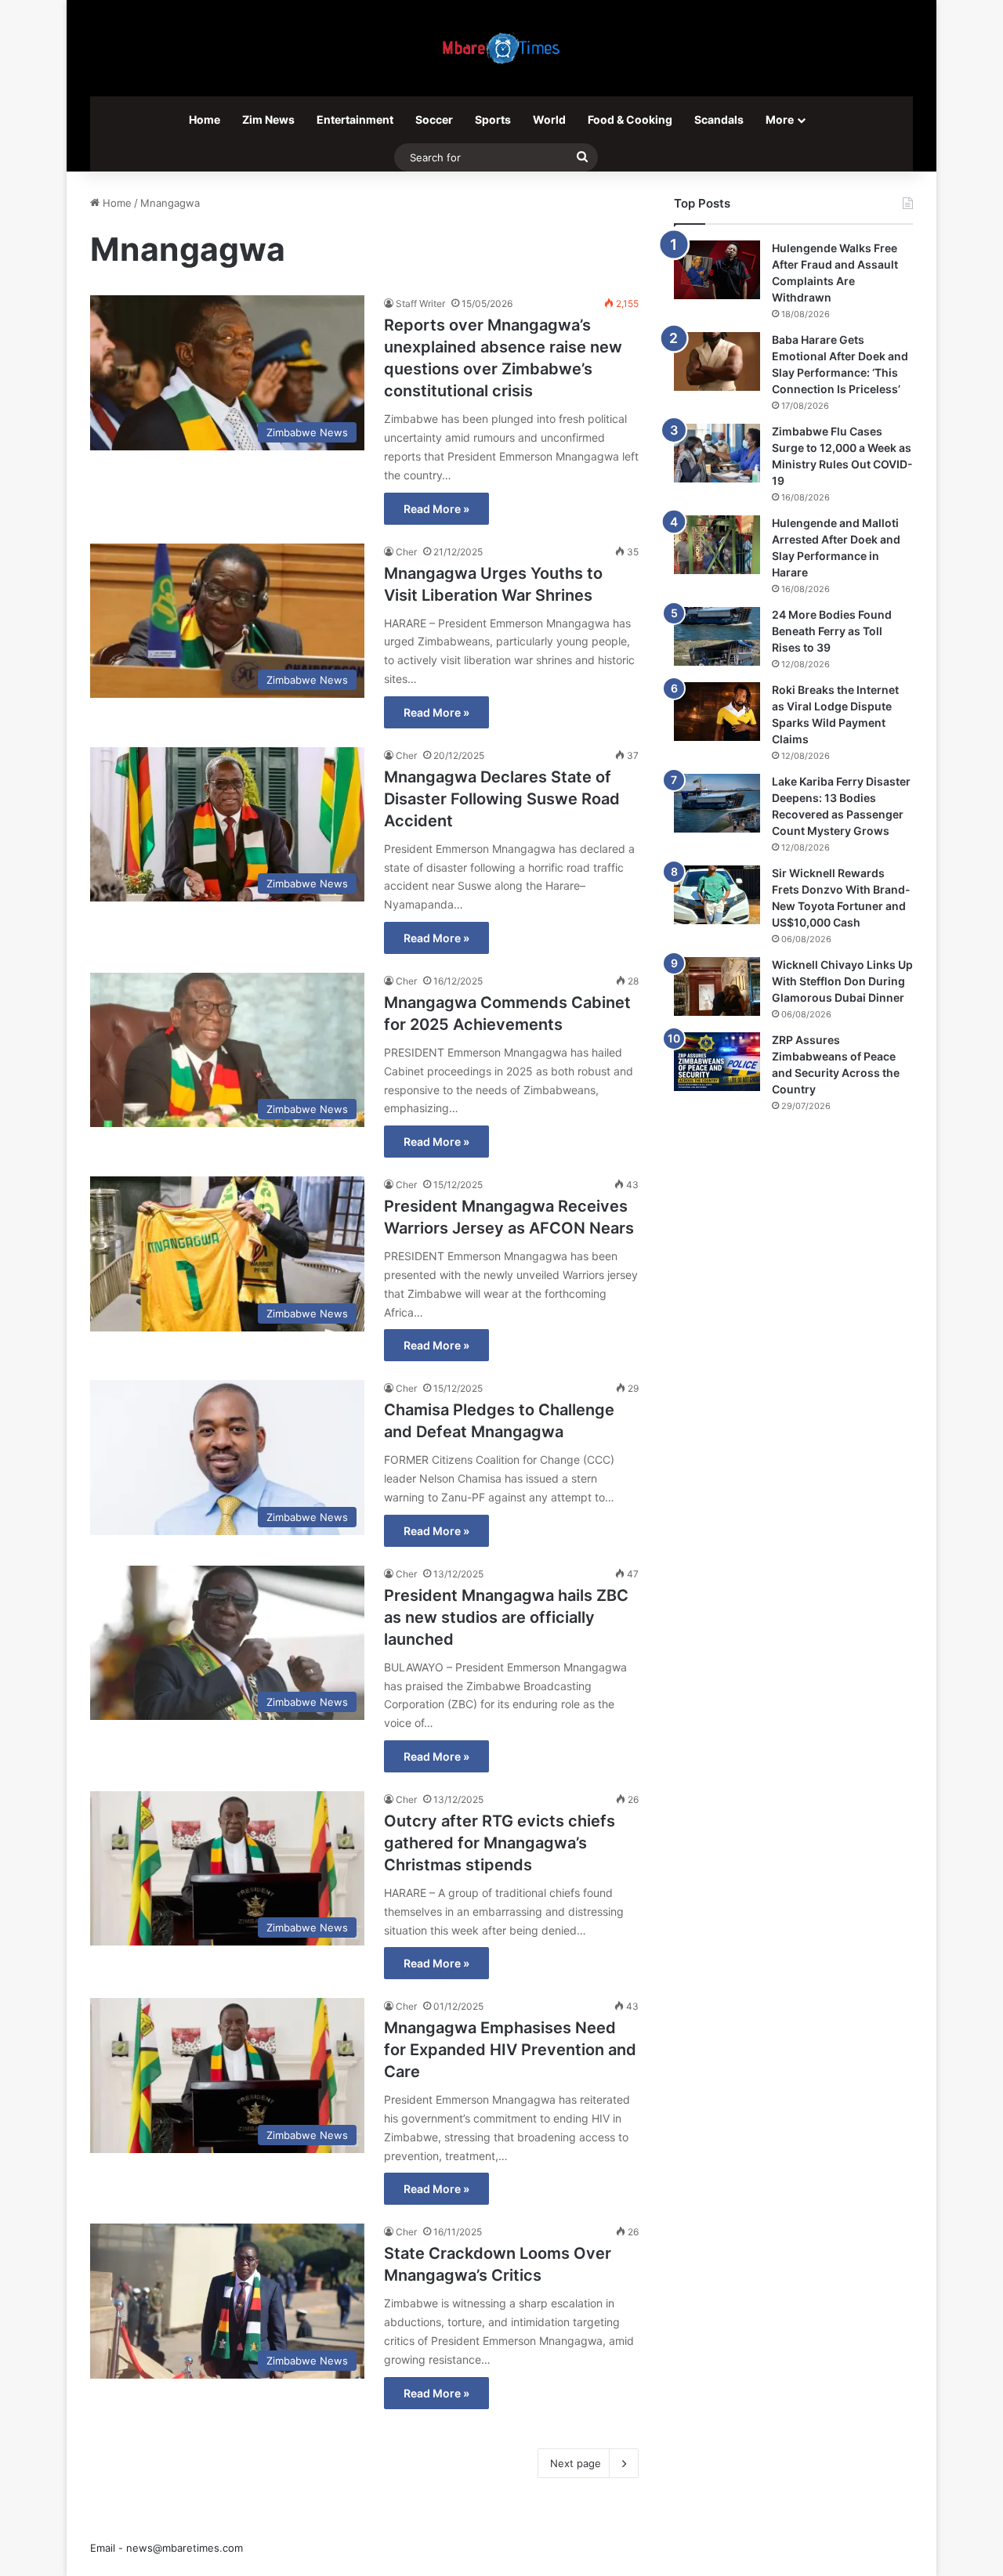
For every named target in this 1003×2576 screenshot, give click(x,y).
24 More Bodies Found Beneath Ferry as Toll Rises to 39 (832, 631)
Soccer (434, 119)
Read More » (436, 509)
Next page (576, 2463)
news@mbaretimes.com (185, 2548)
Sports (493, 119)
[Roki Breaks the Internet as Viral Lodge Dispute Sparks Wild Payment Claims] (717, 712)
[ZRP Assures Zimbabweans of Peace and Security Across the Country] (717, 1062)
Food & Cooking (630, 119)
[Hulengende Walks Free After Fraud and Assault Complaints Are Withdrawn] (717, 270)
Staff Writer (420, 303)
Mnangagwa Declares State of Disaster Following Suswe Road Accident (502, 799)
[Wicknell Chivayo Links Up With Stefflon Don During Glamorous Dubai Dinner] (717, 986)
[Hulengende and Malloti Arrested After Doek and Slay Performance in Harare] (717, 545)
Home (205, 119)
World (549, 119)
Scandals (719, 119)
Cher (406, 552)
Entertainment (355, 119)
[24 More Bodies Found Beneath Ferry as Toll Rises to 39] (717, 636)
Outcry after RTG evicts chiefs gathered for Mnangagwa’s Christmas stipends (500, 1843)
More (780, 119)
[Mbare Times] (501, 48)
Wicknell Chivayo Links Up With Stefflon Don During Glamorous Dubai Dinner (842, 981)
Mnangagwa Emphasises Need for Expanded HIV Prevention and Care (510, 2050)
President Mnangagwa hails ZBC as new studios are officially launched (506, 1617)
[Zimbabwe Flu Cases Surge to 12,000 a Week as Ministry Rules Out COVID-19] (717, 453)
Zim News (268, 119)
